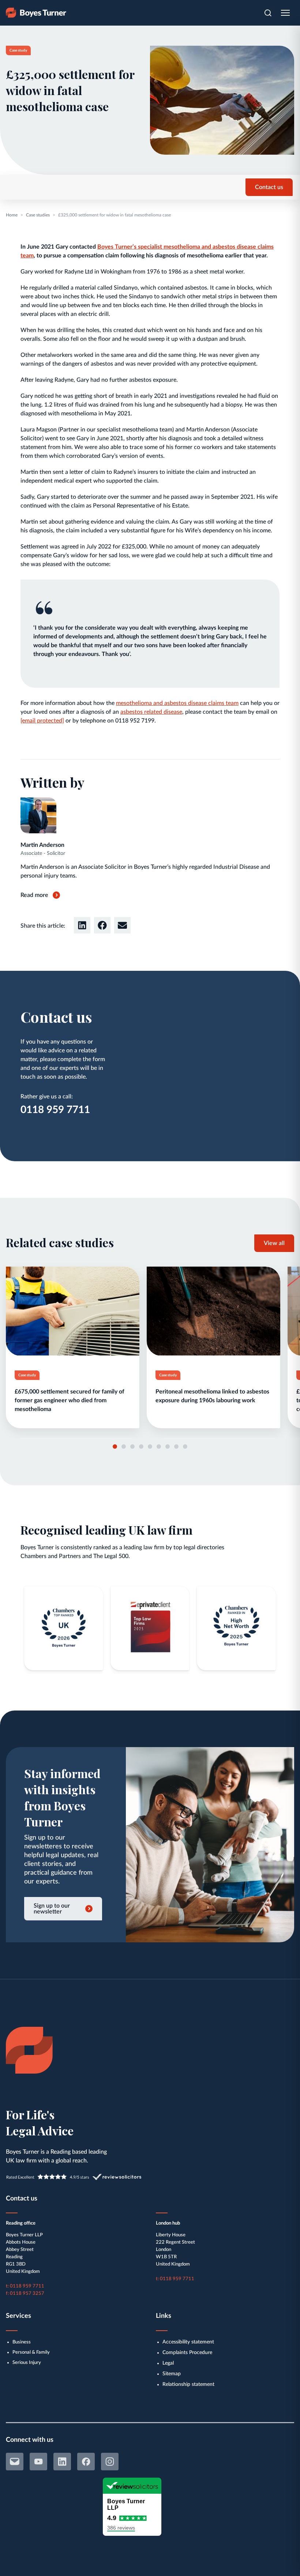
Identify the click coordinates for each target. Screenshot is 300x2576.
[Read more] (73, 1347)
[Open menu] (285, 13)
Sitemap (172, 2374)
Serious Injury (27, 2363)
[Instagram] (110, 2462)
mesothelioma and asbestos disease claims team (177, 703)
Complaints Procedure (187, 2353)
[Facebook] (86, 2462)
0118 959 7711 (55, 1110)
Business (22, 2342)
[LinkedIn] (62, 2462)
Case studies (38, 215)
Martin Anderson (42, 845)
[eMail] (15, 2462)
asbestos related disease (151, 712)
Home (12, 215)
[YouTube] (38, 2462)
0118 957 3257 (27, 2294)
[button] (82, 925)
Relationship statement (188, 2384)
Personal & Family (31, 2352)
